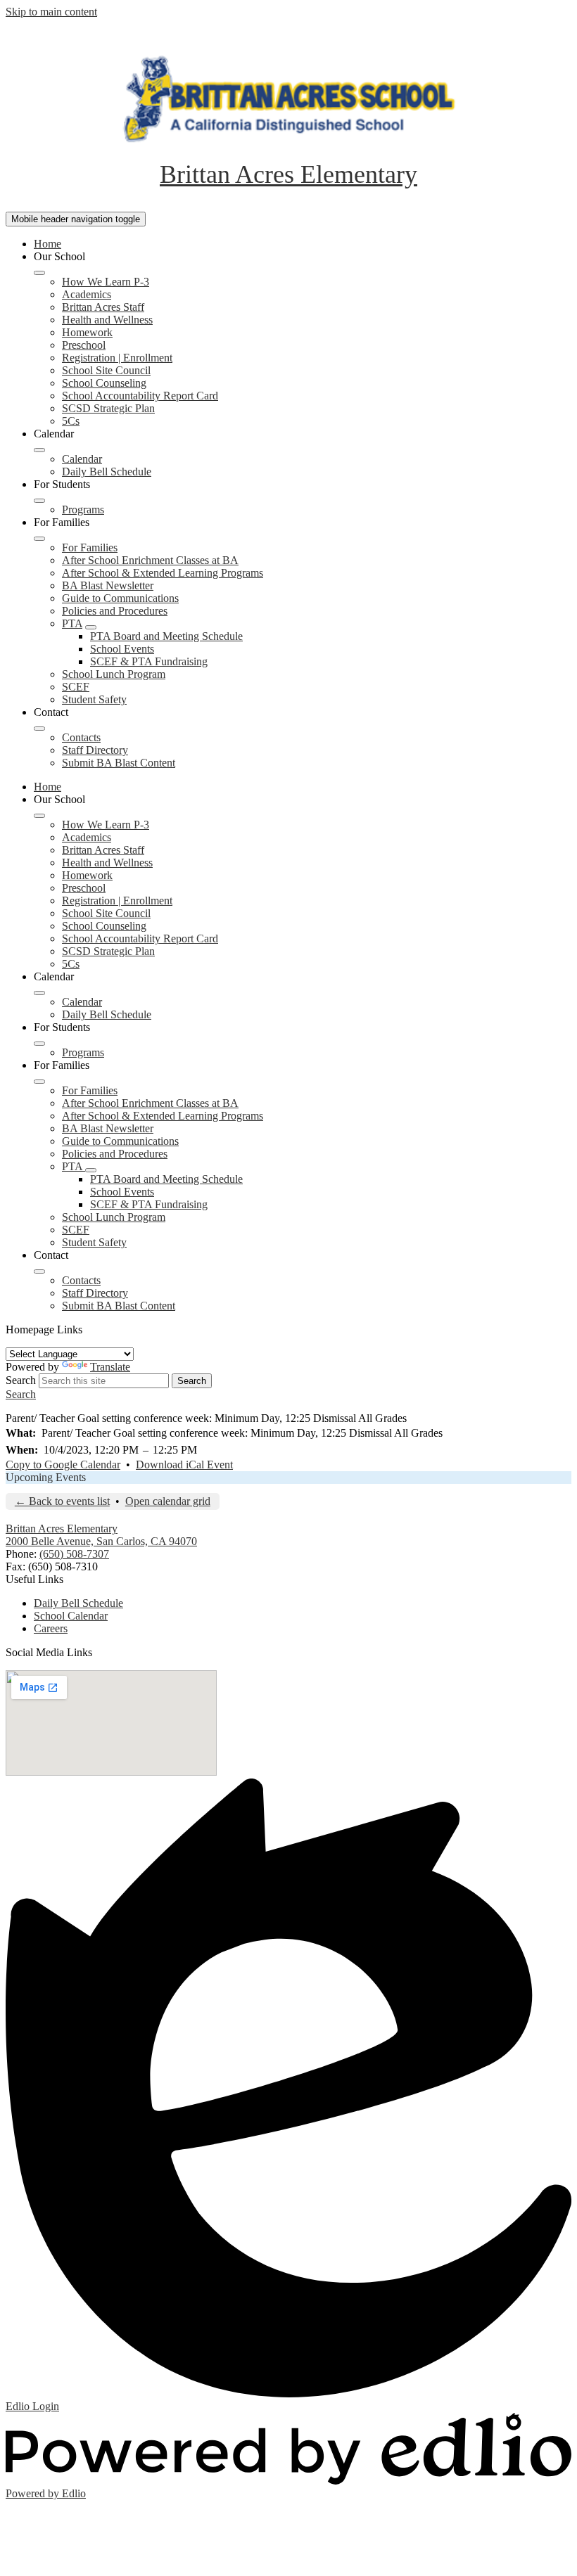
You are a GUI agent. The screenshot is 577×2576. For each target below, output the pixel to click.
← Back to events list (62, 1501)
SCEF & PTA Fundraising (149, 661)
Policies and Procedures (115, 611)
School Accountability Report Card (140, 396)
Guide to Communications (120, 598)
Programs (83, 510)
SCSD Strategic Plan (108, 408)
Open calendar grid (168, 1501)
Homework (87, 332)
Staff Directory (95, 750)
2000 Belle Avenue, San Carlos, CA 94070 (101, 1541)
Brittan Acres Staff (103, 307)
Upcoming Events (46, 1477)
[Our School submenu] (39, 273)
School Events (122, 649)
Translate (110, 1367)
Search (21, 1380)
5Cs (71, 421)
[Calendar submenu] (39, 450)
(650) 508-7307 (74, 1554)
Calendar (82, 459)
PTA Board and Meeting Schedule (166, 636)
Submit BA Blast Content (119, 763)
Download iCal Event (184, 1465)
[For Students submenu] (39, 501)
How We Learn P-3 (106, 282)
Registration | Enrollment (117, 358)
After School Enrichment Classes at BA (150, 560)
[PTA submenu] (91, 627)
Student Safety (94, 699)
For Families (90, 547)
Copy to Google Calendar (63, 1465)
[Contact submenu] (39, 729)
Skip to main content (51, 12)
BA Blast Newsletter (108, 585)
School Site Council (106, 370)
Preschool (84, 345)
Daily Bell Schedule (107, 472)
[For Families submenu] (39, 539)
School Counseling (104, 383)
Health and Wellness (107, 320)
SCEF (76, 687)
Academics (87, 294)
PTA (72, 623)
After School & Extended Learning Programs (163, 573)
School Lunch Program (114, 674)
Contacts (81, 737)
